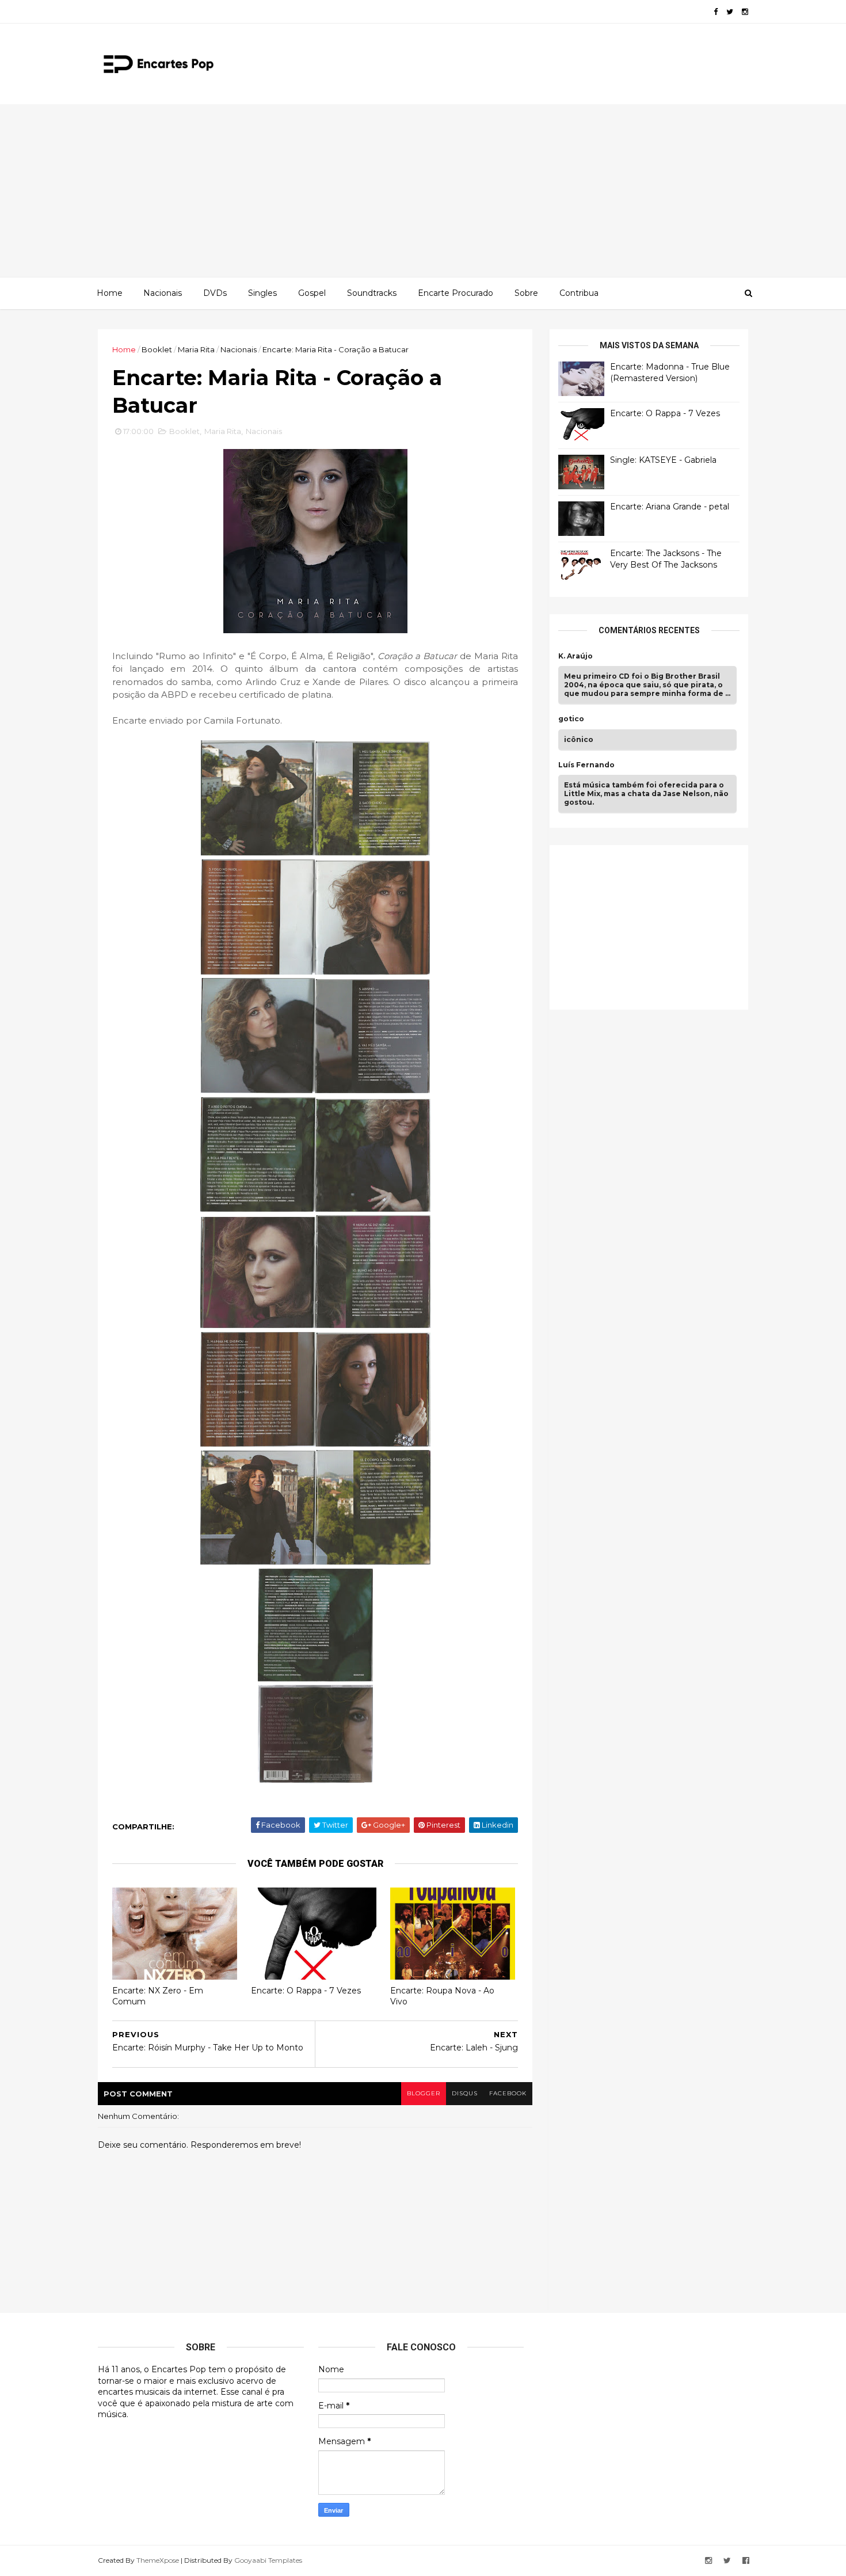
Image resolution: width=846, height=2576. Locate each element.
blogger (424, 2093)
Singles (262, 293)
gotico (571, 719)
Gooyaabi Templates (268, 2560)
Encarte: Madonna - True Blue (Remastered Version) (670, 372)
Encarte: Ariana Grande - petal (670, 507)
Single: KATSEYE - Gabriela (663, 460)
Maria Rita (196, 349)
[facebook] (716, 12)
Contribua (579, 293)
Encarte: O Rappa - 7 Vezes (306, 1991)
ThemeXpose (158, 2560)
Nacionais (163, 293)
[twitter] (730, 12)
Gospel (312, 293)
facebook (508, 2093)
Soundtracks (372, 293)
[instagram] (745, 12)
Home (110, 293)
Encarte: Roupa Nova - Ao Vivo (442, 1996)
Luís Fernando (586, 765)
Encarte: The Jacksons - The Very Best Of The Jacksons (666, 559)
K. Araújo (576, 656)
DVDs (215, 293)
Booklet (157, 349)
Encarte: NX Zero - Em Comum (158, 1996)
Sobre (526, 293)
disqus (465, 2093)
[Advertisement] (423, 191)
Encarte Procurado (456, 293)
